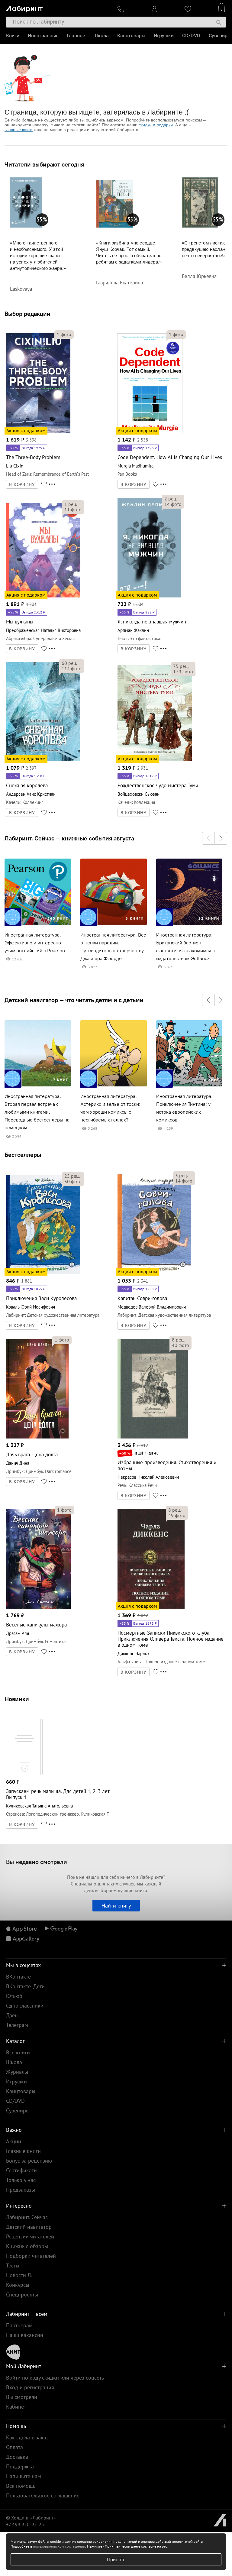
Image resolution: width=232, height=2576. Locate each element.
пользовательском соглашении (59, 2546)
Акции (14, 2141)
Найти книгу (116, 1906)
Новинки (17, 1699)
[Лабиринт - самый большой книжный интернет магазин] (57, 8)
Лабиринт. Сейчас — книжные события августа (69, 838)
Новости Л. (19, 2275)
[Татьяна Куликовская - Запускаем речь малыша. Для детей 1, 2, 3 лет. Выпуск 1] (24, 1774)
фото (64, 334)
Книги (13, 36)
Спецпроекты (22, 2294)
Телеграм (17, 2025)
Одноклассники (25, 2006)
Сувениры (220, 36)
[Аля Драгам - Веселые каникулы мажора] (38, 1608)
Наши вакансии (25, 2335)
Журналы (17, 2072)
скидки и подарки (156, 125)
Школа (101, 36)
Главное (76, 36)
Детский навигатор (29, 2227)
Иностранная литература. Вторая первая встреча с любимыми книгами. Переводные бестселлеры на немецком (37, 1112)
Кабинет (16, 2407)
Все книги (18, 2052)
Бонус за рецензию (29, 2161)
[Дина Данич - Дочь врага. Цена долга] (37, 1437)
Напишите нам (24, 2476)
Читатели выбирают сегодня (44, 164)
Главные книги (23, 2151)
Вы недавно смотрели (37, 1862)
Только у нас (21, 2180)
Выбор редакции (27, 314)
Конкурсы (18, 2285)
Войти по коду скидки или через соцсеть (55, 2378)
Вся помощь (21, 2486)
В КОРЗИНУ (22, 484)
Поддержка (20, 2466)
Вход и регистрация (30, 2387)
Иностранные (43, 36)
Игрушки (164, 36)
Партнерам (19, 2325)
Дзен (12, 2015)
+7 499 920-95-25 (25, 2524)
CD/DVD (191, 36)
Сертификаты (22, 2170)
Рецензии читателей (30, 2236)
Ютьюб (14, 1996)
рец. (71, 504)
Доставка (17, 2457)
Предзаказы (21, 2190)
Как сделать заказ (27, 2437)
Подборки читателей (31, 2256)
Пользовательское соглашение (43, 2495)
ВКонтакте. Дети (25, 1986)
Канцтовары (131, 36)
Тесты (13, 2265)
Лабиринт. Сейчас (27, 2217)
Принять (116, 2559)
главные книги (19, 130)
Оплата (14, 2447)
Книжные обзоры (27, 2246)
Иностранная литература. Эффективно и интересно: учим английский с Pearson (35, 943)
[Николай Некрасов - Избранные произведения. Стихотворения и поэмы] (153, 1437)
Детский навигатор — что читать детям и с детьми (74, 1000)
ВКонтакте (18, 1977)
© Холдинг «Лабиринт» (31, 2518)
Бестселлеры (23, 1155)
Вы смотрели (22, 2397)
